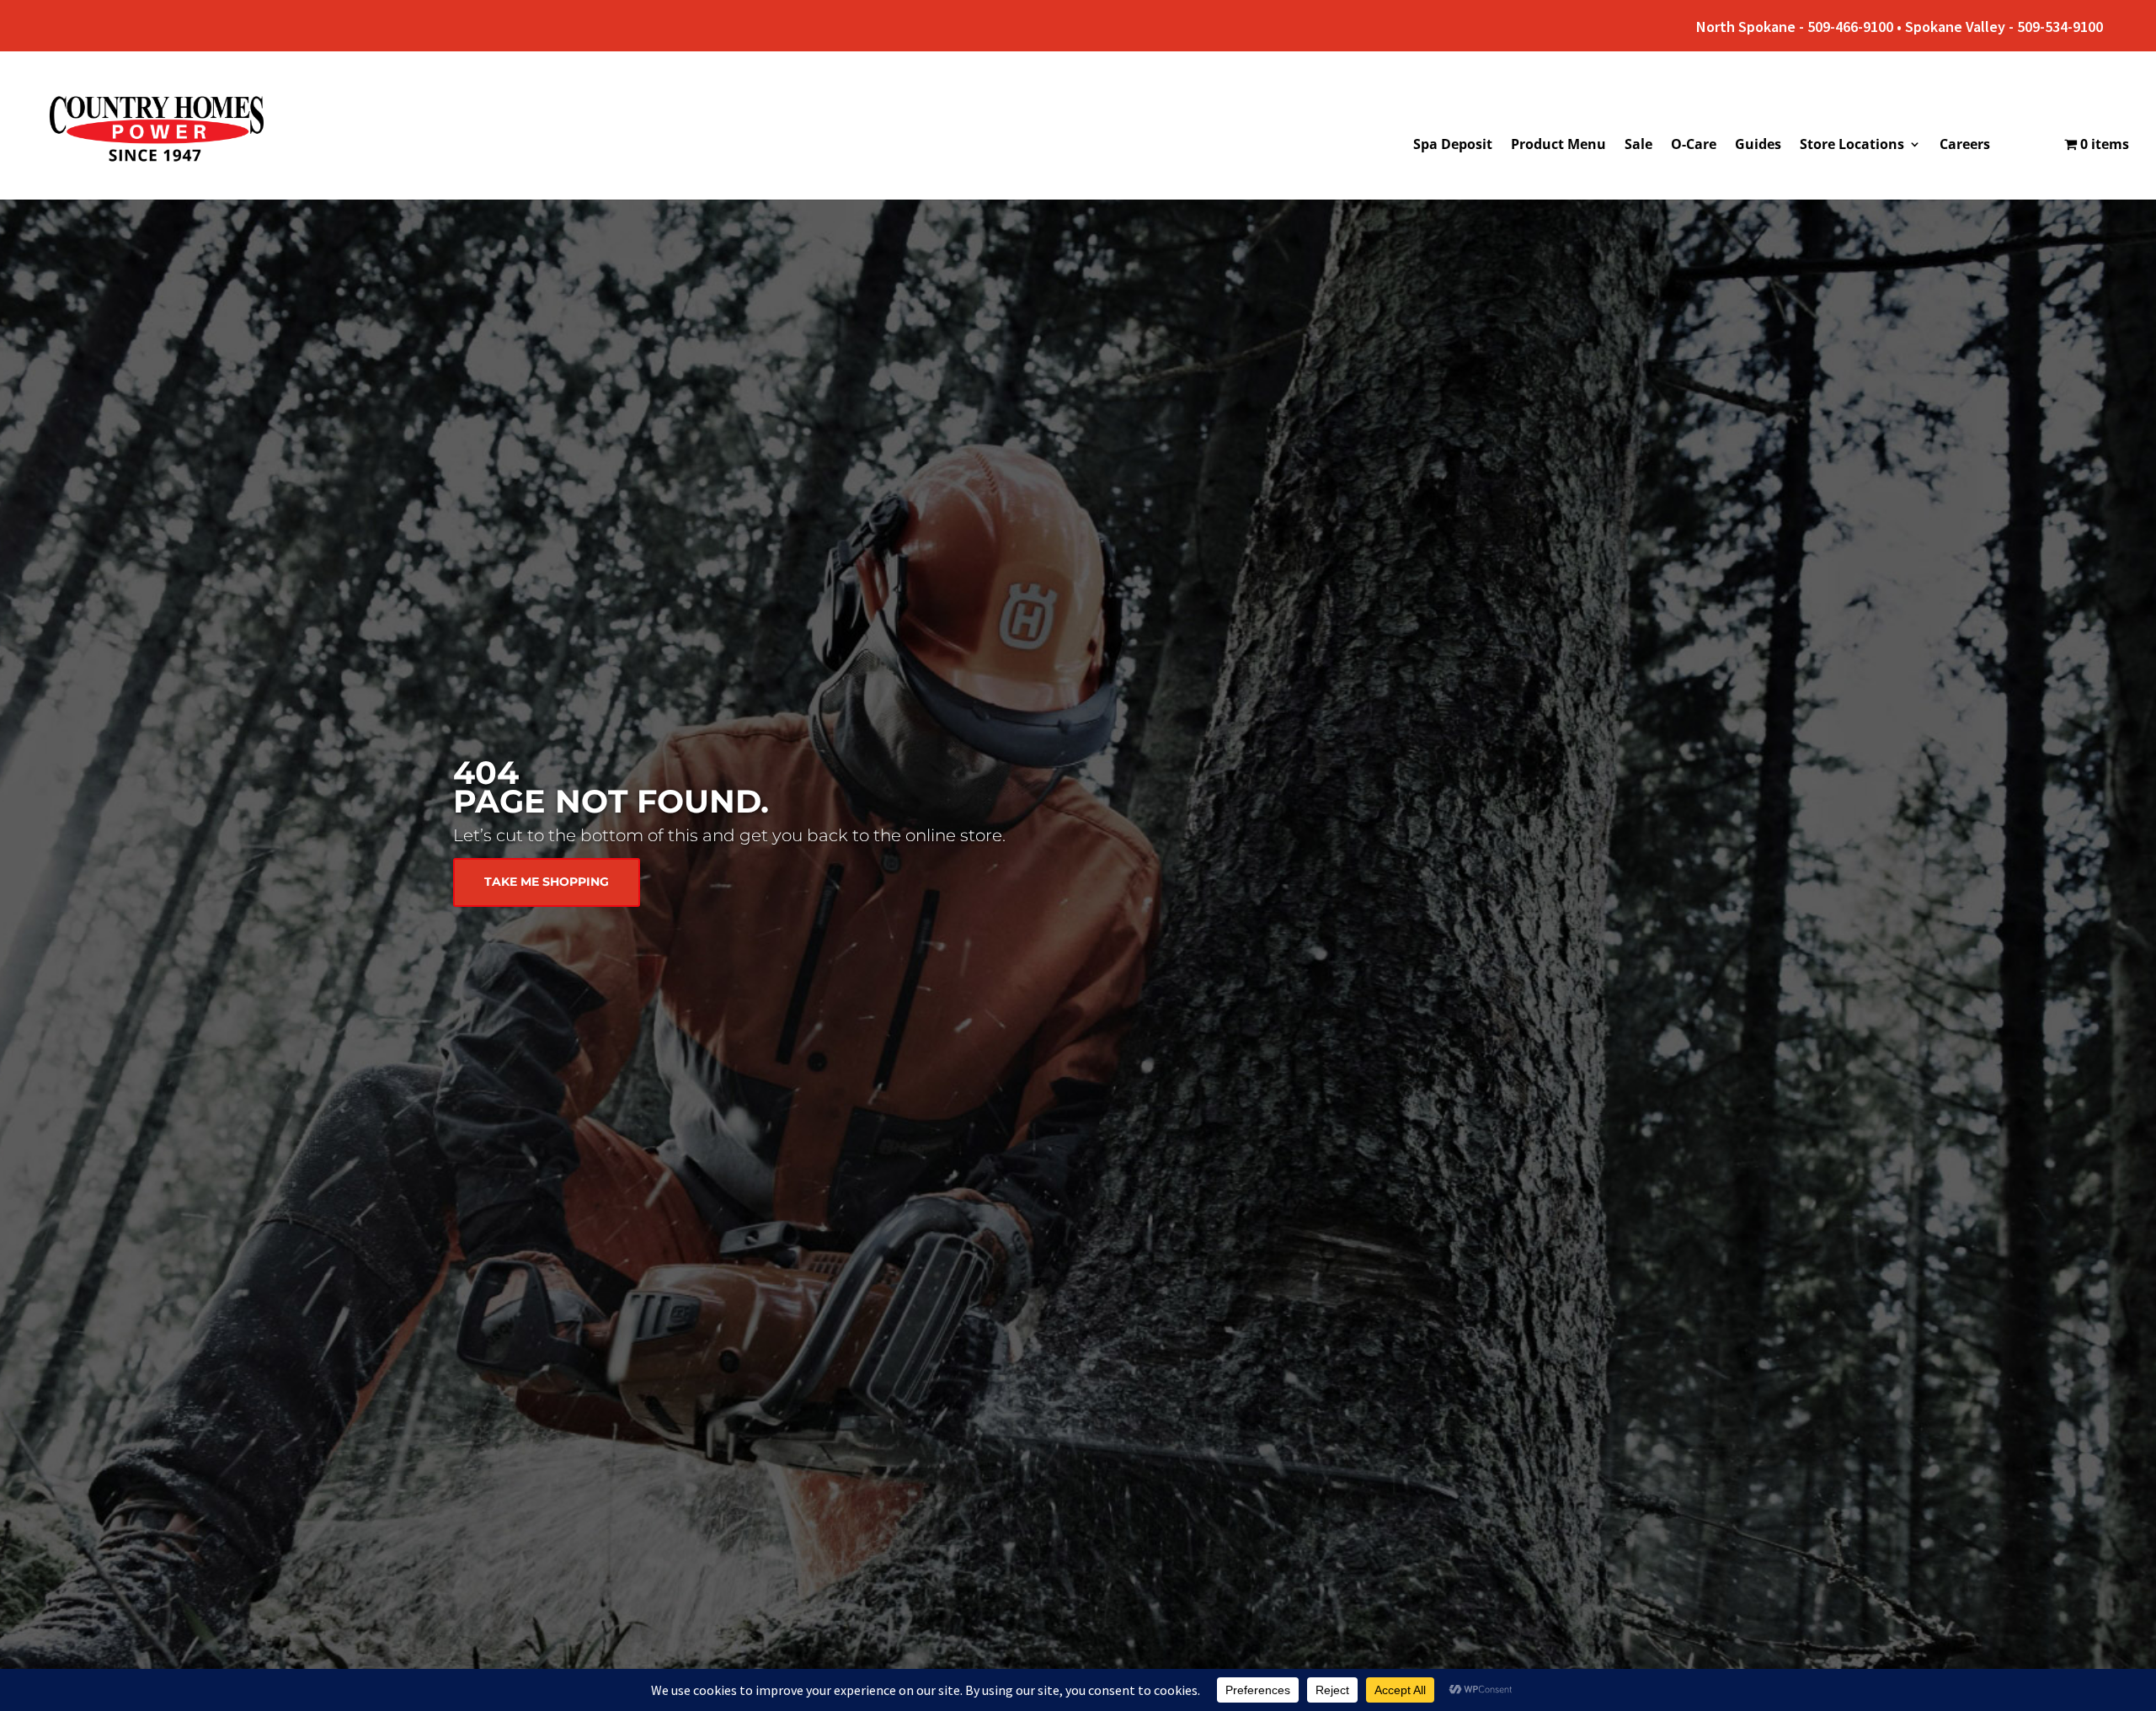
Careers (1965, 146)
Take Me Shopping (547, 882)
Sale (1638, 146)
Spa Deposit (1453, 146)
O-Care (1694, 146)
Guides (1758, 146)
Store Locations (1852, 146)
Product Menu (1558, 146)
